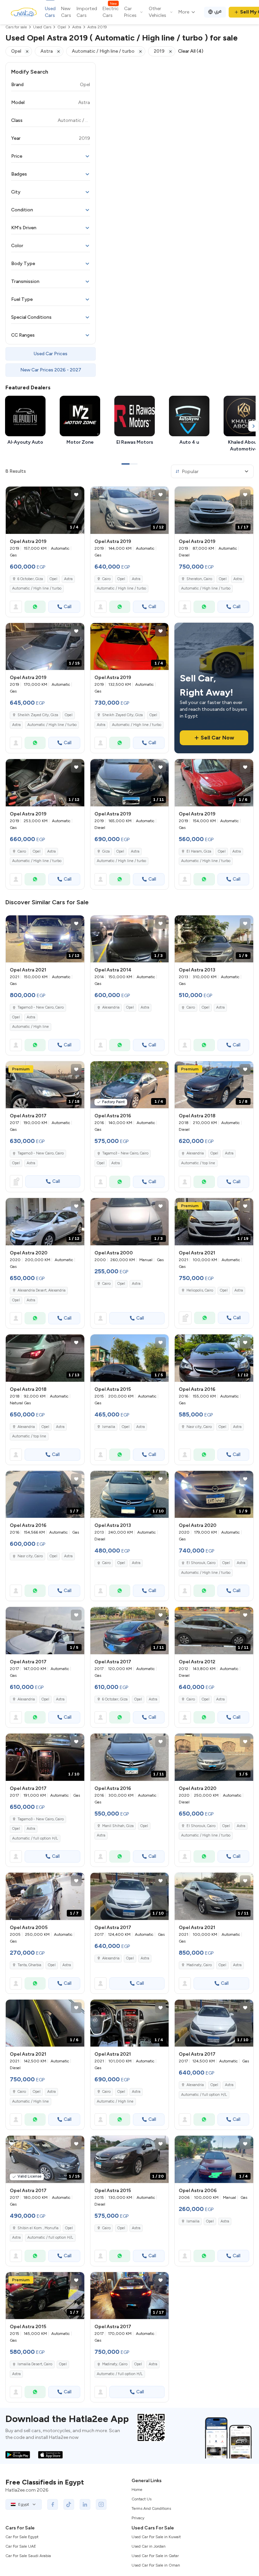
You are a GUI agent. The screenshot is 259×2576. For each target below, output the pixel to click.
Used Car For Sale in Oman (156, 2565)
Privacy (138, 2518)
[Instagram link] (101, 2504)
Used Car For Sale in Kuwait (156, 2537)
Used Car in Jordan (149, 2546)
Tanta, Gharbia (29, 1965)
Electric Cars (111, 12)
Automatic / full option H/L (35, 1838)
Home (137, 2490)
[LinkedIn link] (85, 2504)
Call (68, 607)
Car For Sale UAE (21, 2546)
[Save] (76, 495)
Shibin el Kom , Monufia (38, 2228)
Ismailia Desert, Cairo (35, 2364)
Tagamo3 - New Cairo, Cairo (41, 1007)
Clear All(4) (191, 51)
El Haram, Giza (199, 851)
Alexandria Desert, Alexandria (41, 1290)
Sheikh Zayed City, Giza (38, 715)
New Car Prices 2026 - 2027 (51, 370)
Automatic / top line (198, 1163)
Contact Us (141, 2499)
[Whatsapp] (35, 607)
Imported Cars (87, 12)
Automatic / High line (31, 1027)
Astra (68, 579)
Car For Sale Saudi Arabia (28, 2556)
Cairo (106, 579)
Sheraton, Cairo (199, 579)
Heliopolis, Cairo (200, 1290)
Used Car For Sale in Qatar (155, 2556)
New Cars (66, 12)
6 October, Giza (30, 579)
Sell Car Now (217, 738)
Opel (53, 579)
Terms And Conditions (151, 2508)
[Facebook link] (53, 2504)
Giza (106, 851)
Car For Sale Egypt (22, 2537)
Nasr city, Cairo (199, 1427)
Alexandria (111, 1007)
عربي (218, 11)
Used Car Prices (51, 354)
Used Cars (50, 12)
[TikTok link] (69, 2504)
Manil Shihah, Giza (118, 1826)
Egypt (24, 2504)
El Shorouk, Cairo (201, 1563)
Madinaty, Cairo (199, 1965)
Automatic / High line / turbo (37, 588)
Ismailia (109, 1427)
